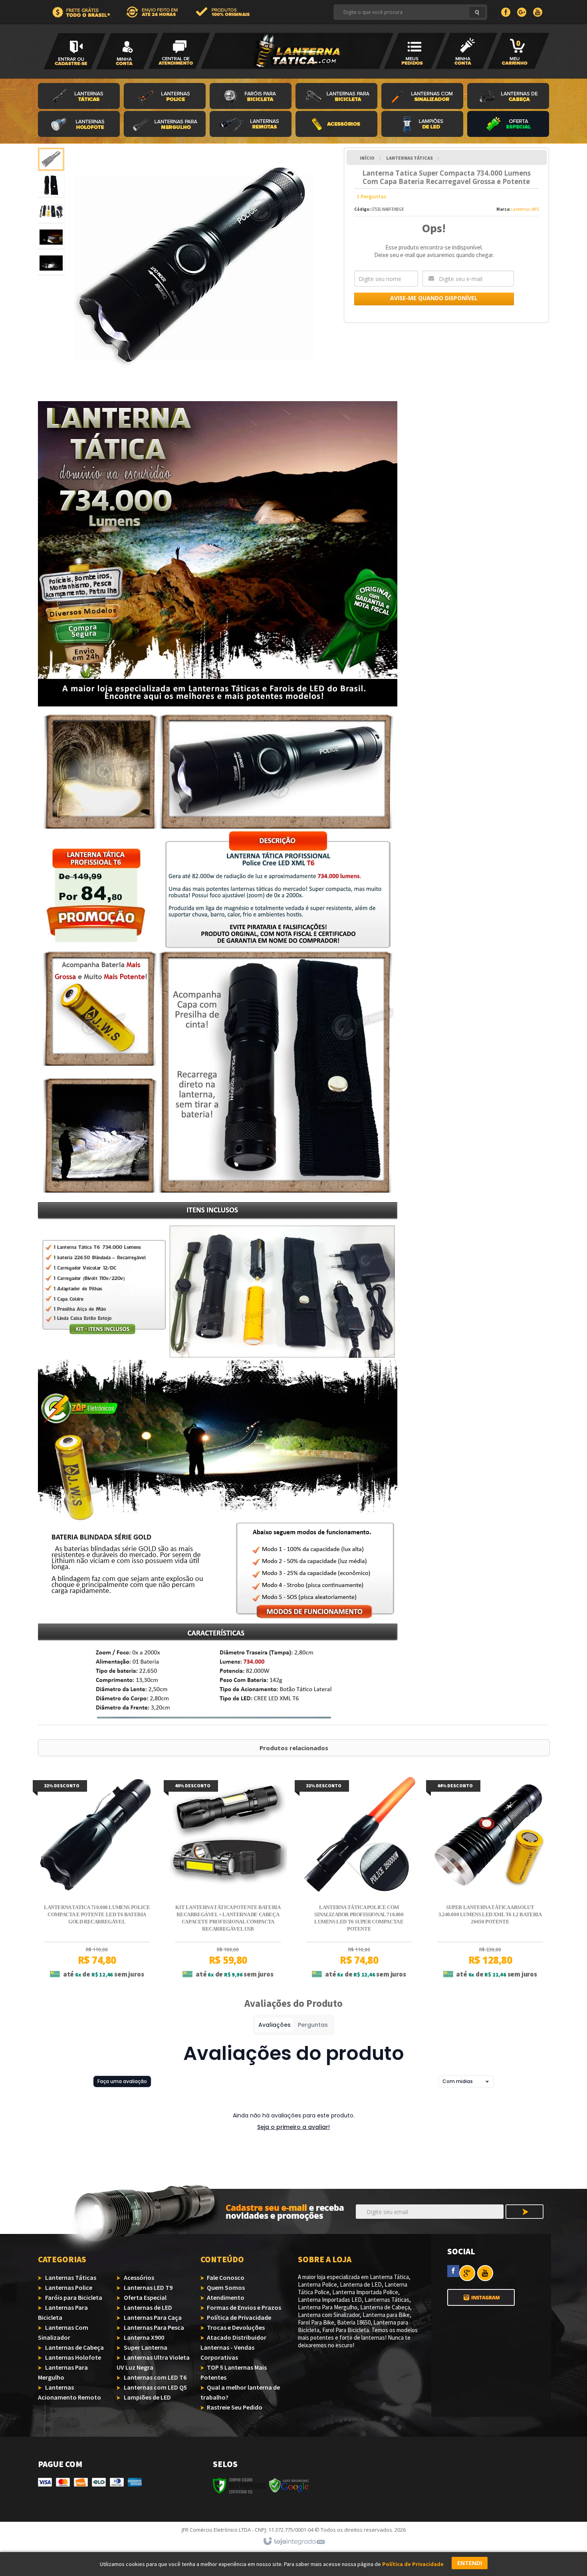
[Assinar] (348, 1313)
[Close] (369, 1242)
